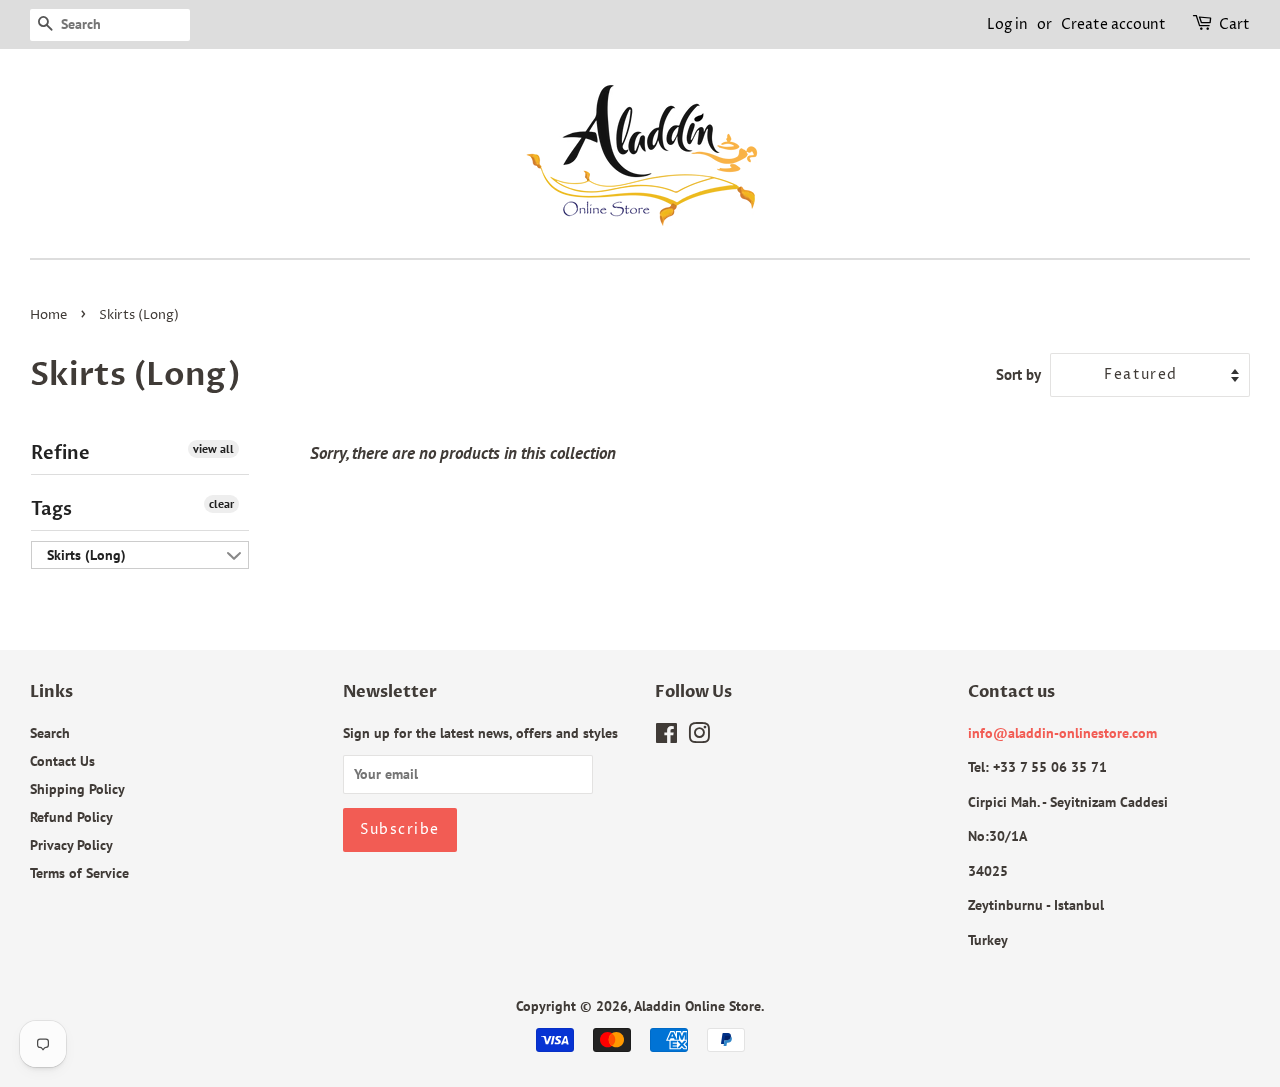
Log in (1007, 24)
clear (221, 503)
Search (50, 732)
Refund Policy (71, 816)
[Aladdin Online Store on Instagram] (699, 736)
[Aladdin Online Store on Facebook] (666, 736)
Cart (1234, 24)
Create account (1113, 24)
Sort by (1018, 374)
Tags (51, 509)
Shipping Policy (77, 788)
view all (213, 448)
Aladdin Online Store (697, 1005)
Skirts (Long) (86, 555)
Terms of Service (79, 872)
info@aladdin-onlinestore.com (1062, 732)
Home (48, 315)
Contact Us (62, 760)
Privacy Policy (71, 844)
